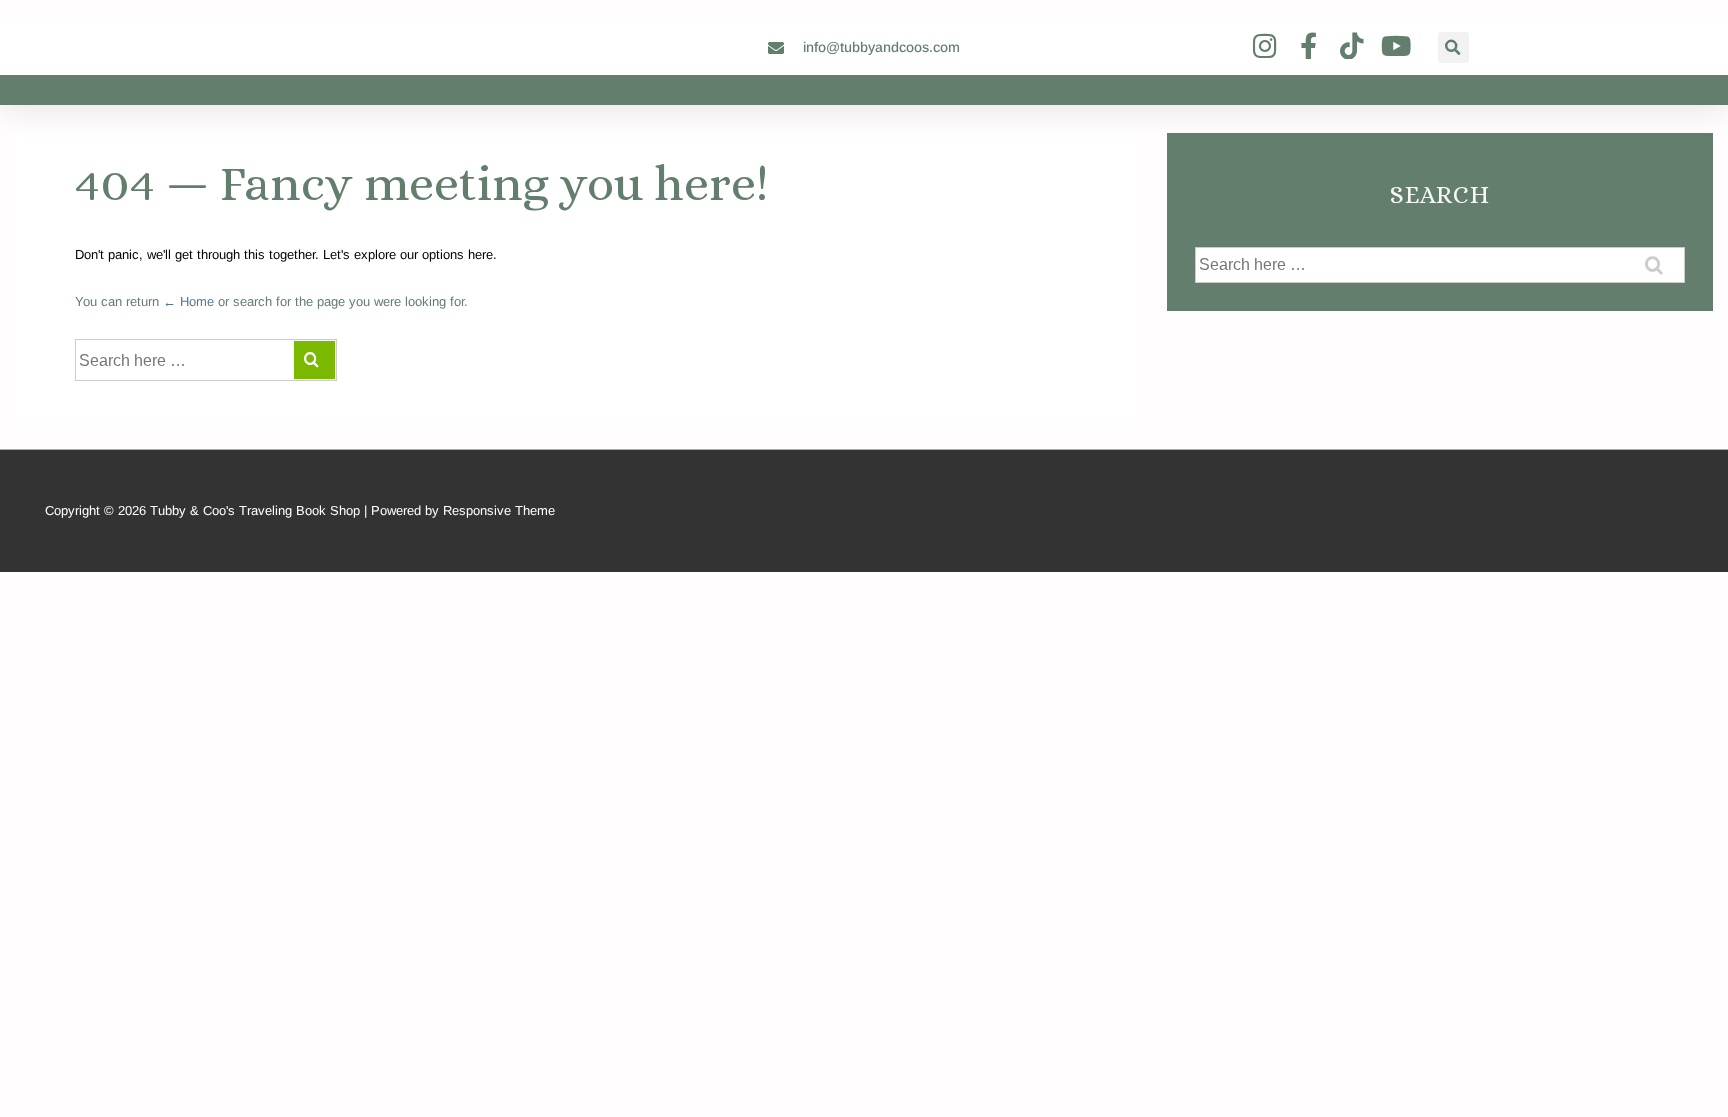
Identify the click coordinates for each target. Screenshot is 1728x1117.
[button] (1453, 47)
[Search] (314, 360)
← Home (188, 301)
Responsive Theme (499, 510)
